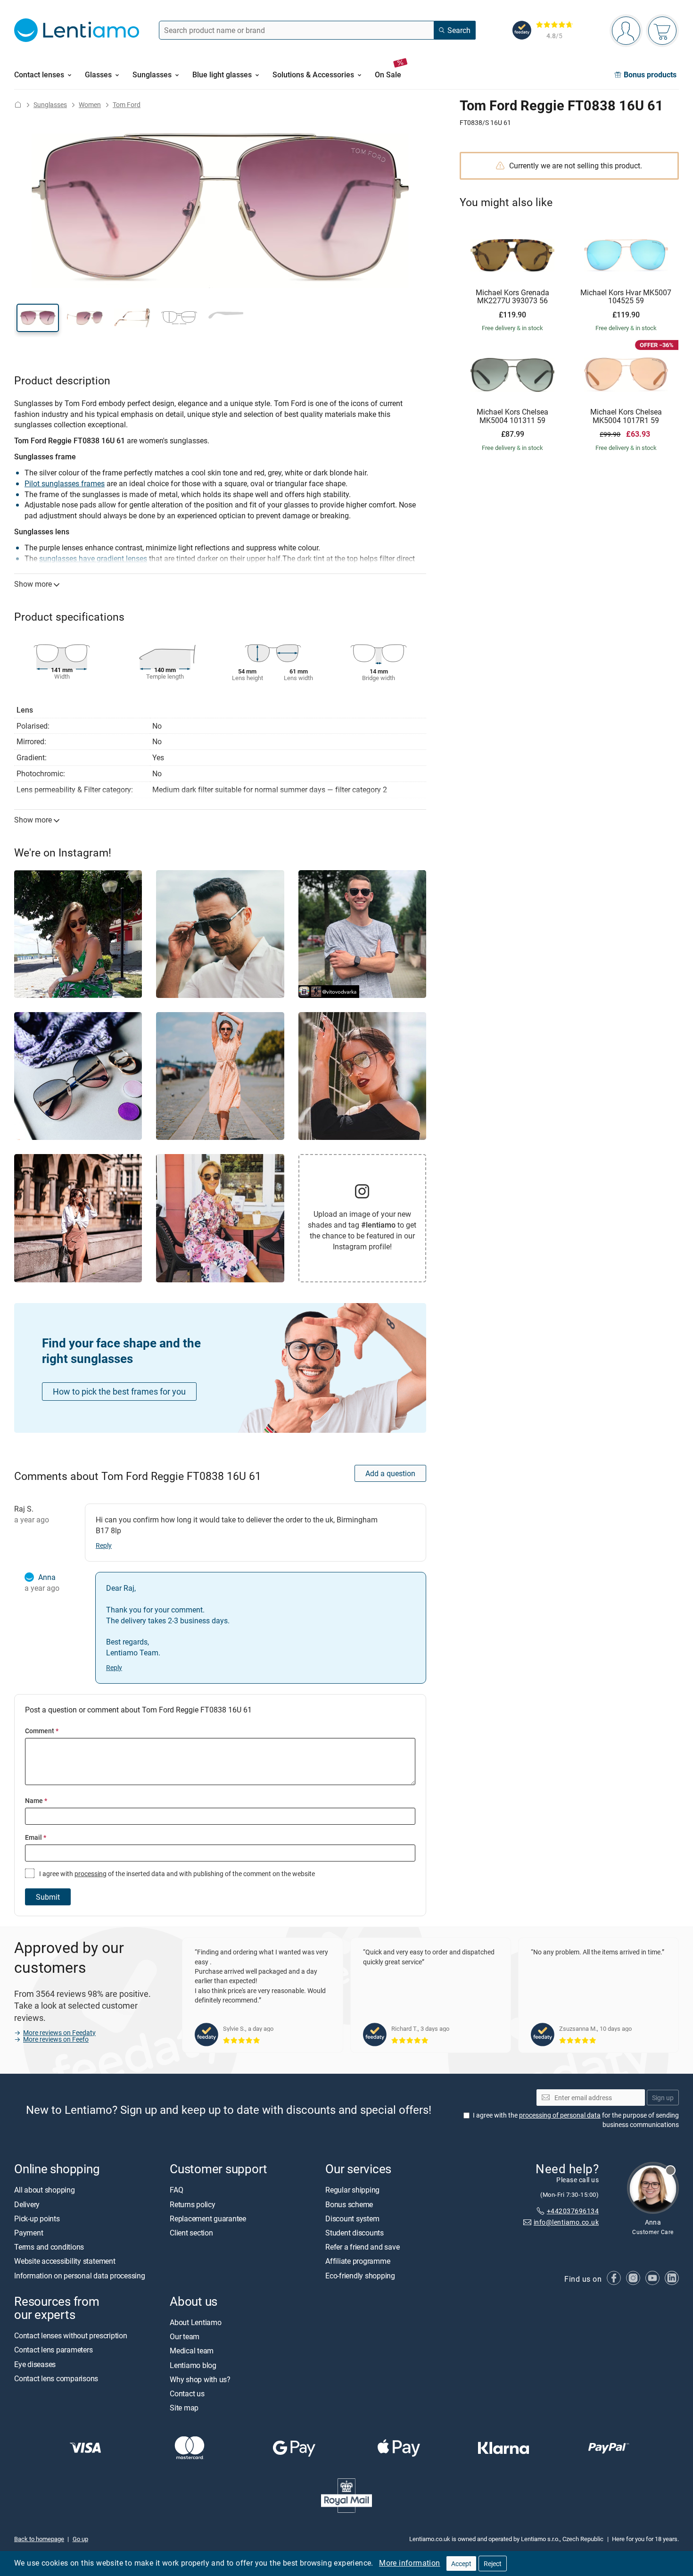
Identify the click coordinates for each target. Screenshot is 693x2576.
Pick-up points (37, 2219)
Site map (184, 2408)
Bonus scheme (349, 2204)
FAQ (176, 2190)
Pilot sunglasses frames (65, 483)
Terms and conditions (49, 2247)
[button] (38, 318)
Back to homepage (39, 2539)
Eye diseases (35, 2364)
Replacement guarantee (208, 2219)
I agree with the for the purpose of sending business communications (576, 2120)
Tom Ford (127, 104)
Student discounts (355, 2233)
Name (36, 1800)
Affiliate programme (358, 2261)
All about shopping (45, 2190)
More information (409, 2563)
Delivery (27, 2204)
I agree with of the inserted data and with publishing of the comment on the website (176, 1874)
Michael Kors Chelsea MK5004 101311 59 (512, 416)
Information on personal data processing (80, 2276)
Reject (493, 2564)
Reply (104, 1545)
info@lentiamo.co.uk (566, 2223)
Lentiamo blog (193, 2365)
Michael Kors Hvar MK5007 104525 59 (626, 297)
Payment (29, 2233)
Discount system (352, 2219)
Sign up (663, 2098)
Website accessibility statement (65, 2261)
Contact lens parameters (53, 2350)
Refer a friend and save (362, 2247)
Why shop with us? (200, 2379)
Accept (461, 2564)
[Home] (18, 104)
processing (91, 1874)
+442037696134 (573, 2211)
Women (90, 104)
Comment (42, 1731)
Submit (48, 1897)
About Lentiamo (196, 2322)
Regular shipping (352, 2190)
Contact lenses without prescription (71, 2335)
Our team (185, 2336)
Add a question (390, 1473)
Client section (191, 2233)
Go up (80, 2539)
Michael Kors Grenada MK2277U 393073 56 (512, 297)
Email (36, 1837)
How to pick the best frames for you (119, 1391)
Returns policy (193, 2204)
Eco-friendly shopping (360, 2276)
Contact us (187, 2393)
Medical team (192, 2351)
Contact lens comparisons (56, 2378)
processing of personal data (560, 2115)
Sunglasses (50, 104)
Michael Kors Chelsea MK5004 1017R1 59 (626, 416)
